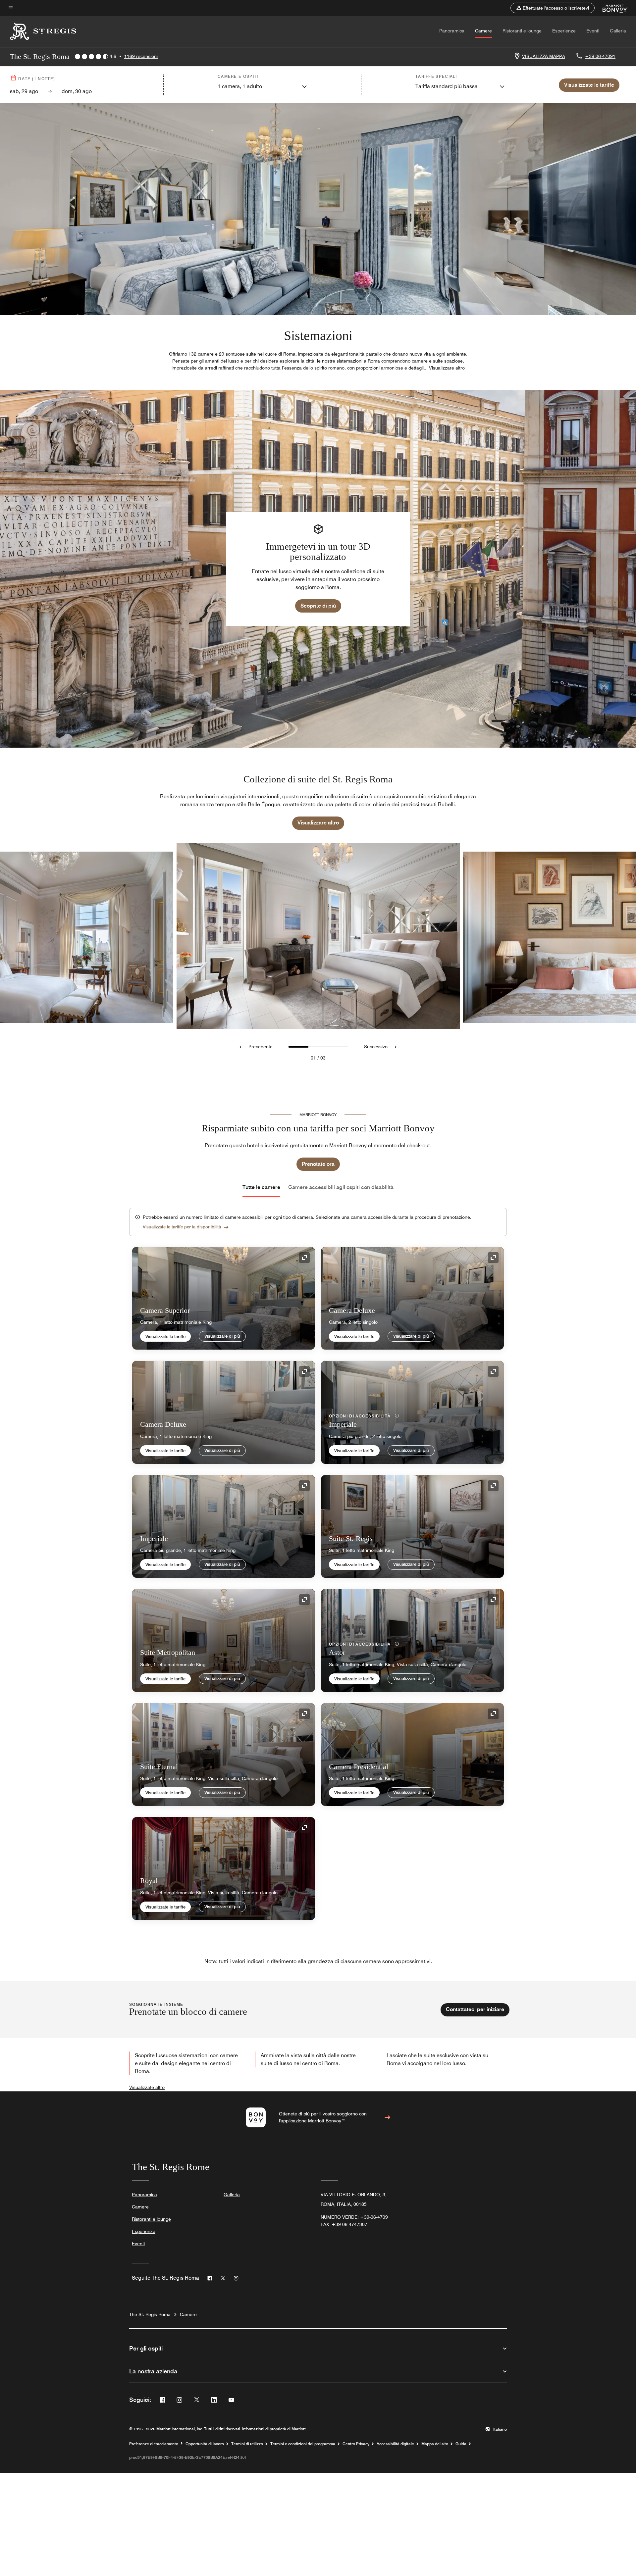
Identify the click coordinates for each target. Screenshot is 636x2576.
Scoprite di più (318, 606)
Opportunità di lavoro (205, 2444)
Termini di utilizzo (247, 2444)
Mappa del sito (435, 2444)
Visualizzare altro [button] (447, 368)
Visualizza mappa (544, 56)
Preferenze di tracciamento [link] (154, 2444)
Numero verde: (354, 2217)
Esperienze (564, 31)
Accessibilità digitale (395, 2444)
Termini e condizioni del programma (303, 2444)
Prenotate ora (318, 1164)
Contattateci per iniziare (475, 2009)
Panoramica (452, 31)
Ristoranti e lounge (522, 31)
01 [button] (313, 1058)
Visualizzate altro (147, 2087)
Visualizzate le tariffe (165, 1336)
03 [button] (323, 1058)
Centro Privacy (356, 2444)
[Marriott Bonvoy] (611, 8)
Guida (461, 2444)
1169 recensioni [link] (141, 56)
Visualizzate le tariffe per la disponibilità (182, 1227)
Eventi (593, 31)
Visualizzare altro (318, 823)
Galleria (618, 31)
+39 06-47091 (600, 56)
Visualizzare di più (222, 1336)
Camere (483, 31)
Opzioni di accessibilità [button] (360, 1416)
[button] (553, 8)
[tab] (261, 1187)
